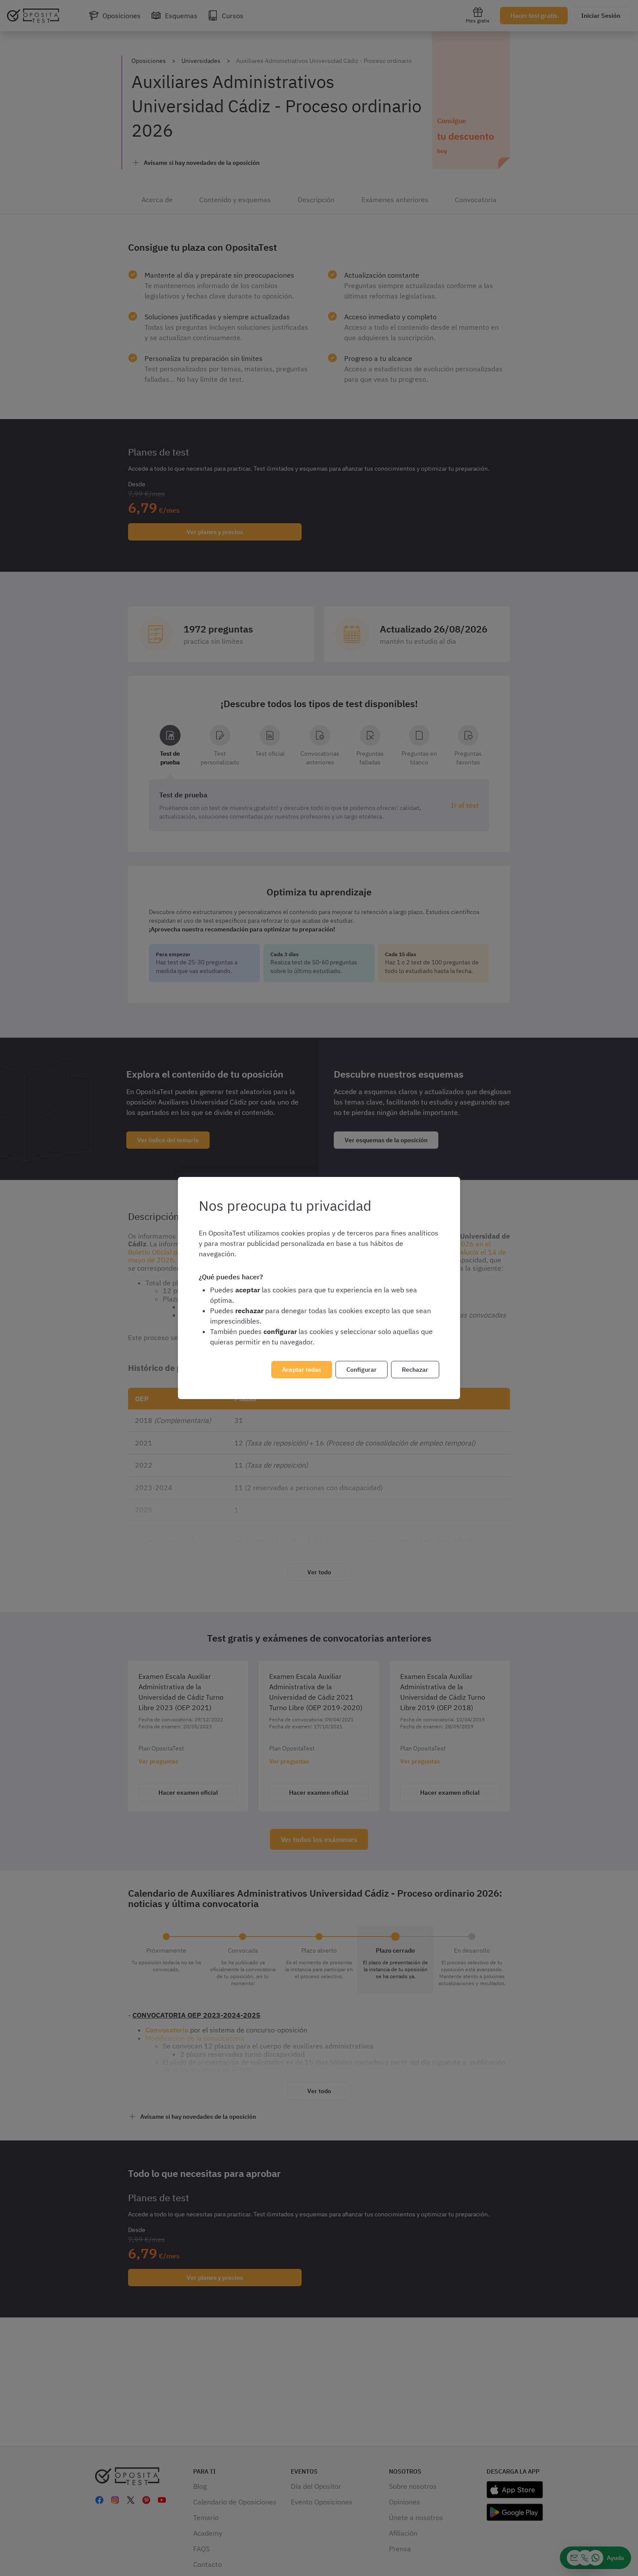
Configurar (362, 1370)
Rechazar (415, 1370)
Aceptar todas (302, 1370)
